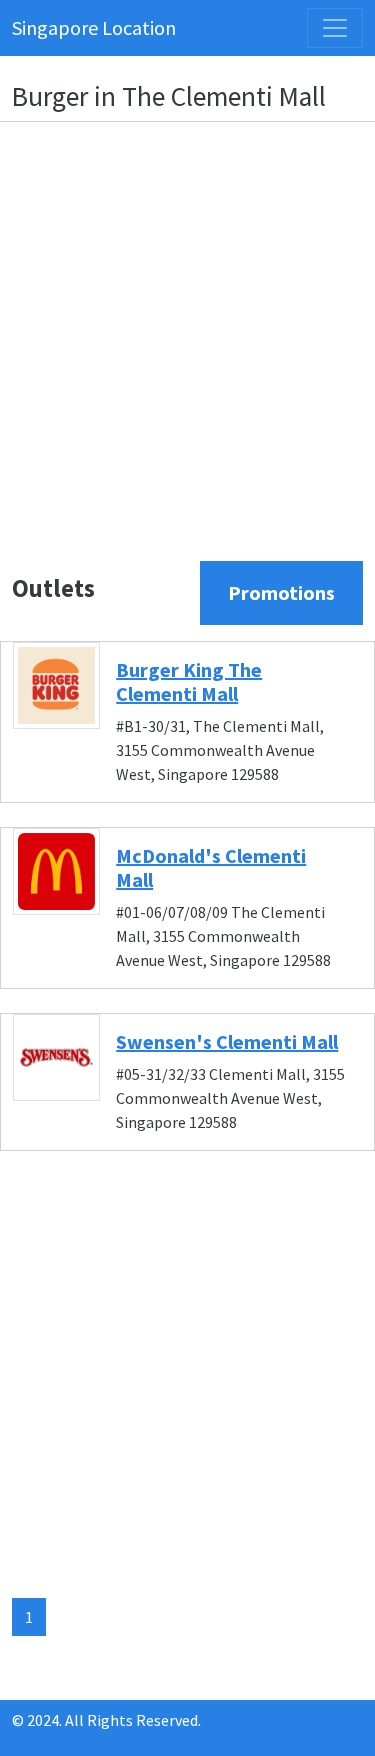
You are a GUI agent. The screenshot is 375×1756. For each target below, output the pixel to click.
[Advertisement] (187, 325)
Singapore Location (94, 27)
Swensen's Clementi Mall (227, 1041)
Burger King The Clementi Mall (189, 681)
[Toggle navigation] (335, 28)
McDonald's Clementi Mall (211, 867)
